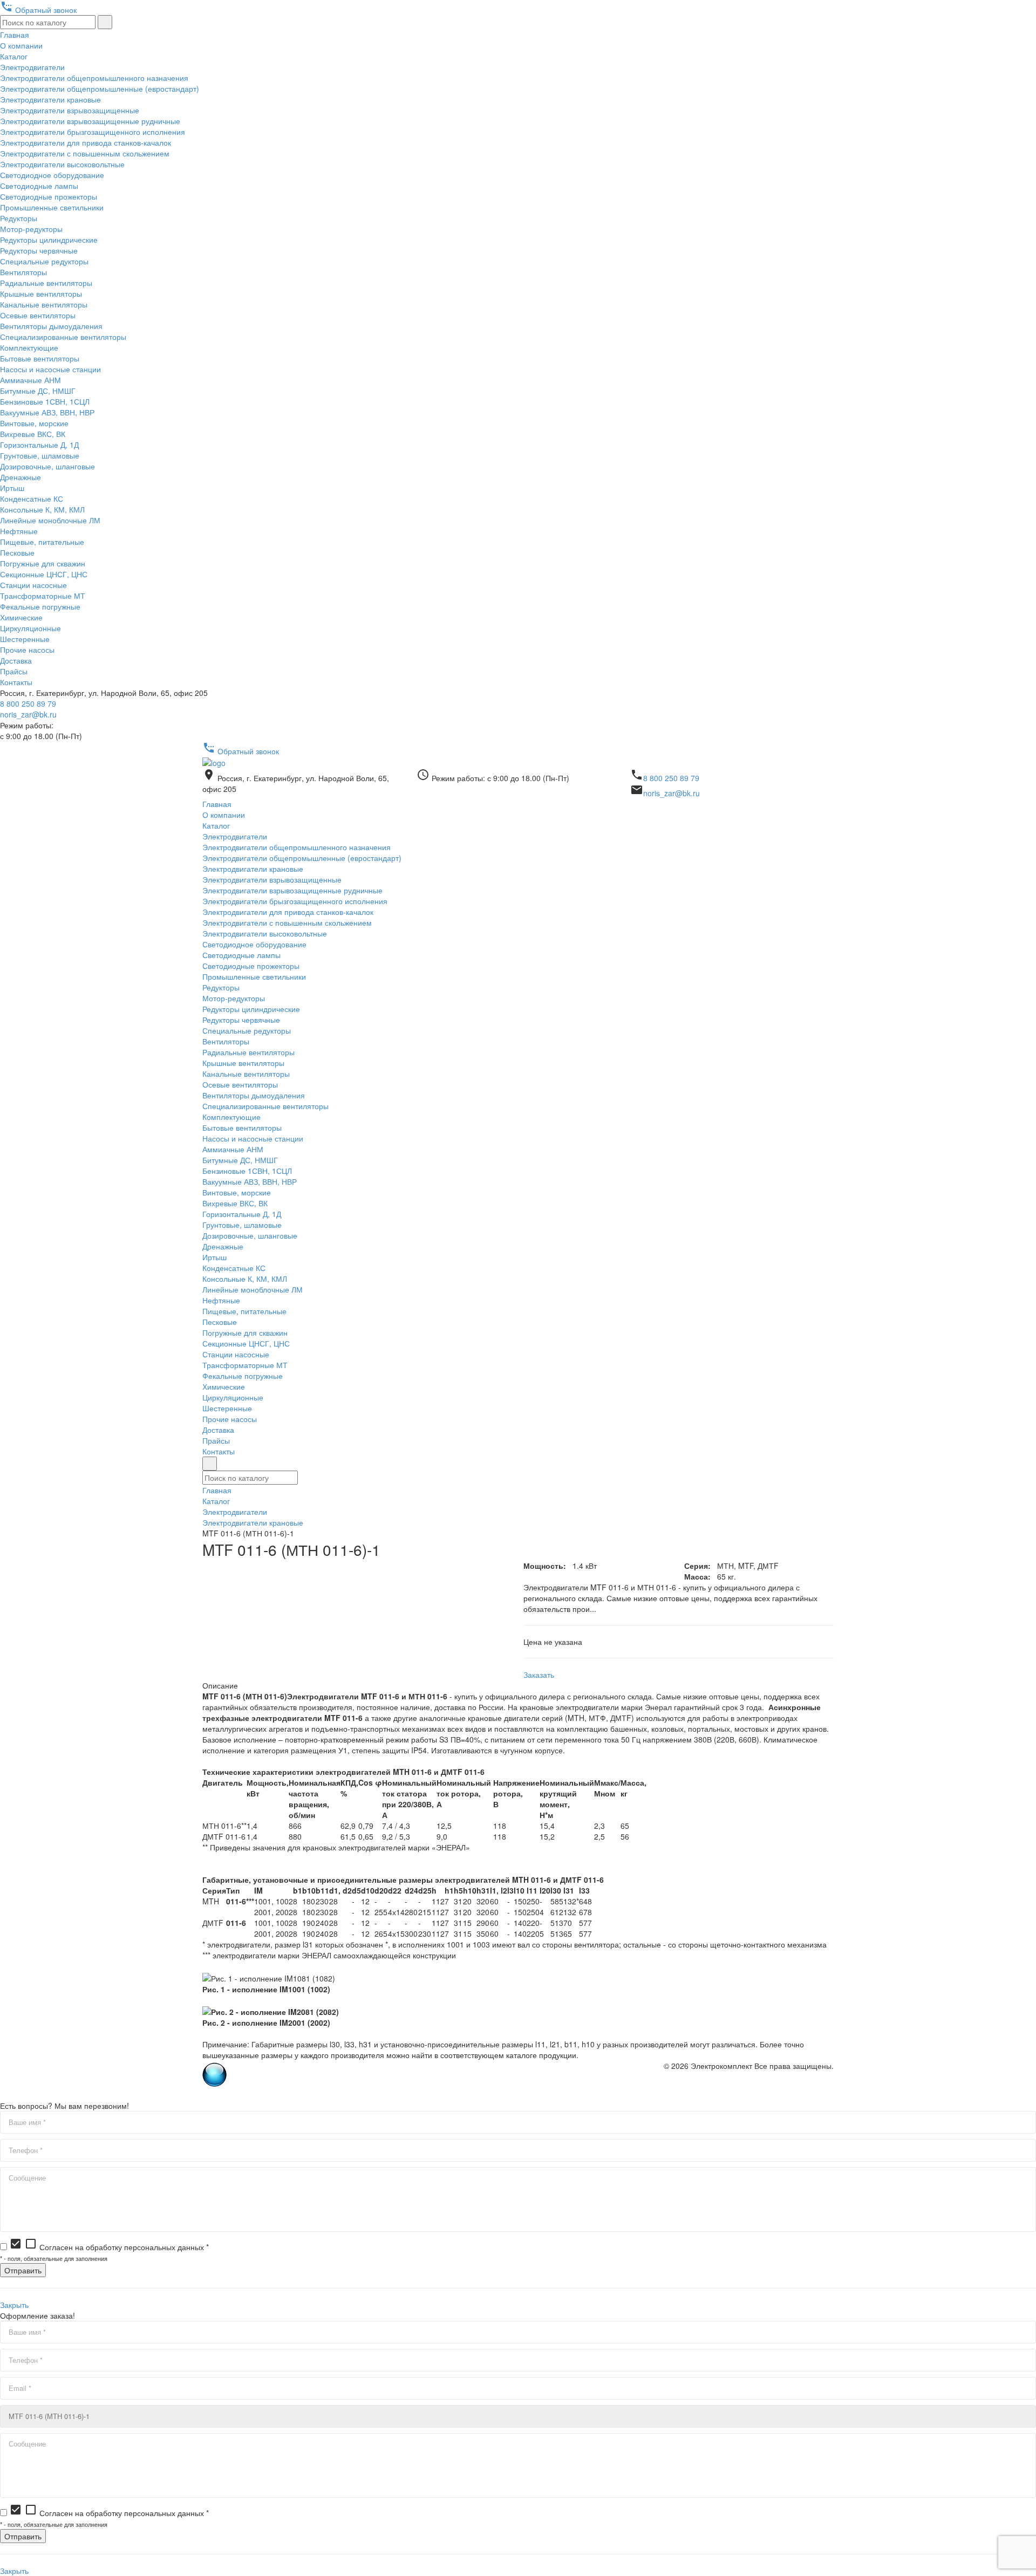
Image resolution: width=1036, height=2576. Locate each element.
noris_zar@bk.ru (28, 714)
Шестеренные (25, 639)
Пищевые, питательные (42, 542)
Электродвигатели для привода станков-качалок (86, 142)
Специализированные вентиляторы (63, 337)
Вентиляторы (23, 272)
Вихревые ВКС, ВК (33, 434)
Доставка (16, 660)
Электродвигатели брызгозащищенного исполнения (93, 132)
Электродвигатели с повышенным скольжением (85, 153)
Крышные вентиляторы (41, 293)
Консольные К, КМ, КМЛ (42, 509)
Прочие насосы (27, 650)
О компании (21, 45)
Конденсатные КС (32, 498)
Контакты (16, 682)
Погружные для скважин (43, 563)
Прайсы (14, 671)
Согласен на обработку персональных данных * (109, 2247)
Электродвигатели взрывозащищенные (70, 110)
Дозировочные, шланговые (47, 466)
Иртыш (12, 488)
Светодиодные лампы (39, 186)
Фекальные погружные (40, 606)
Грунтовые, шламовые (40, 455)
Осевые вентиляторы (38, 315)
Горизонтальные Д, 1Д (39, 445)
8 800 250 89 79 (28, 703)
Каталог (14, 56)
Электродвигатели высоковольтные (62, 164)
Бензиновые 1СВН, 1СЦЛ (45, 401)
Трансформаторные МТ (43, 596)
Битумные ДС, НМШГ (38, 391)
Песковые (17, 552)
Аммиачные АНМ (30, 380)
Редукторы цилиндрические (49, 240)
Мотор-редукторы (31, 229)
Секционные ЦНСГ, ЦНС (44, 574)
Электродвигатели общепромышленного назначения (94, 78)
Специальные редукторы (44, 261)
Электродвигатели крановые (50, 99)
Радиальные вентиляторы (46, 283)
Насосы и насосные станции (50, 369)
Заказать (539, 1675)
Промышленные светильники (52, 207)
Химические (21, 617)
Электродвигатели (32, 67)
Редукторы (19, 218)
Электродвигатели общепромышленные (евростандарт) (100, 88)
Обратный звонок (38, 10)
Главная (15, 35)
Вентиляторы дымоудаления (51, 326)
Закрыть (14, 2305)
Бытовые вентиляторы (40, 358)
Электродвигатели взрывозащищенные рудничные (90, 121)
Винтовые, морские (34, 423)
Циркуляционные (30, 628)
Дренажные (21, 477)
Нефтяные (19, 531)
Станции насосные (33, 585)
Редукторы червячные (39, 250)
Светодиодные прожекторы (49, 196)
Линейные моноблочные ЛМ (50, 520)
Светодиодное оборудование (52, 175)
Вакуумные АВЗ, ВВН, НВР (47, 412)
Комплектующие (29, 347)
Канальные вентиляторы (44, 304)
